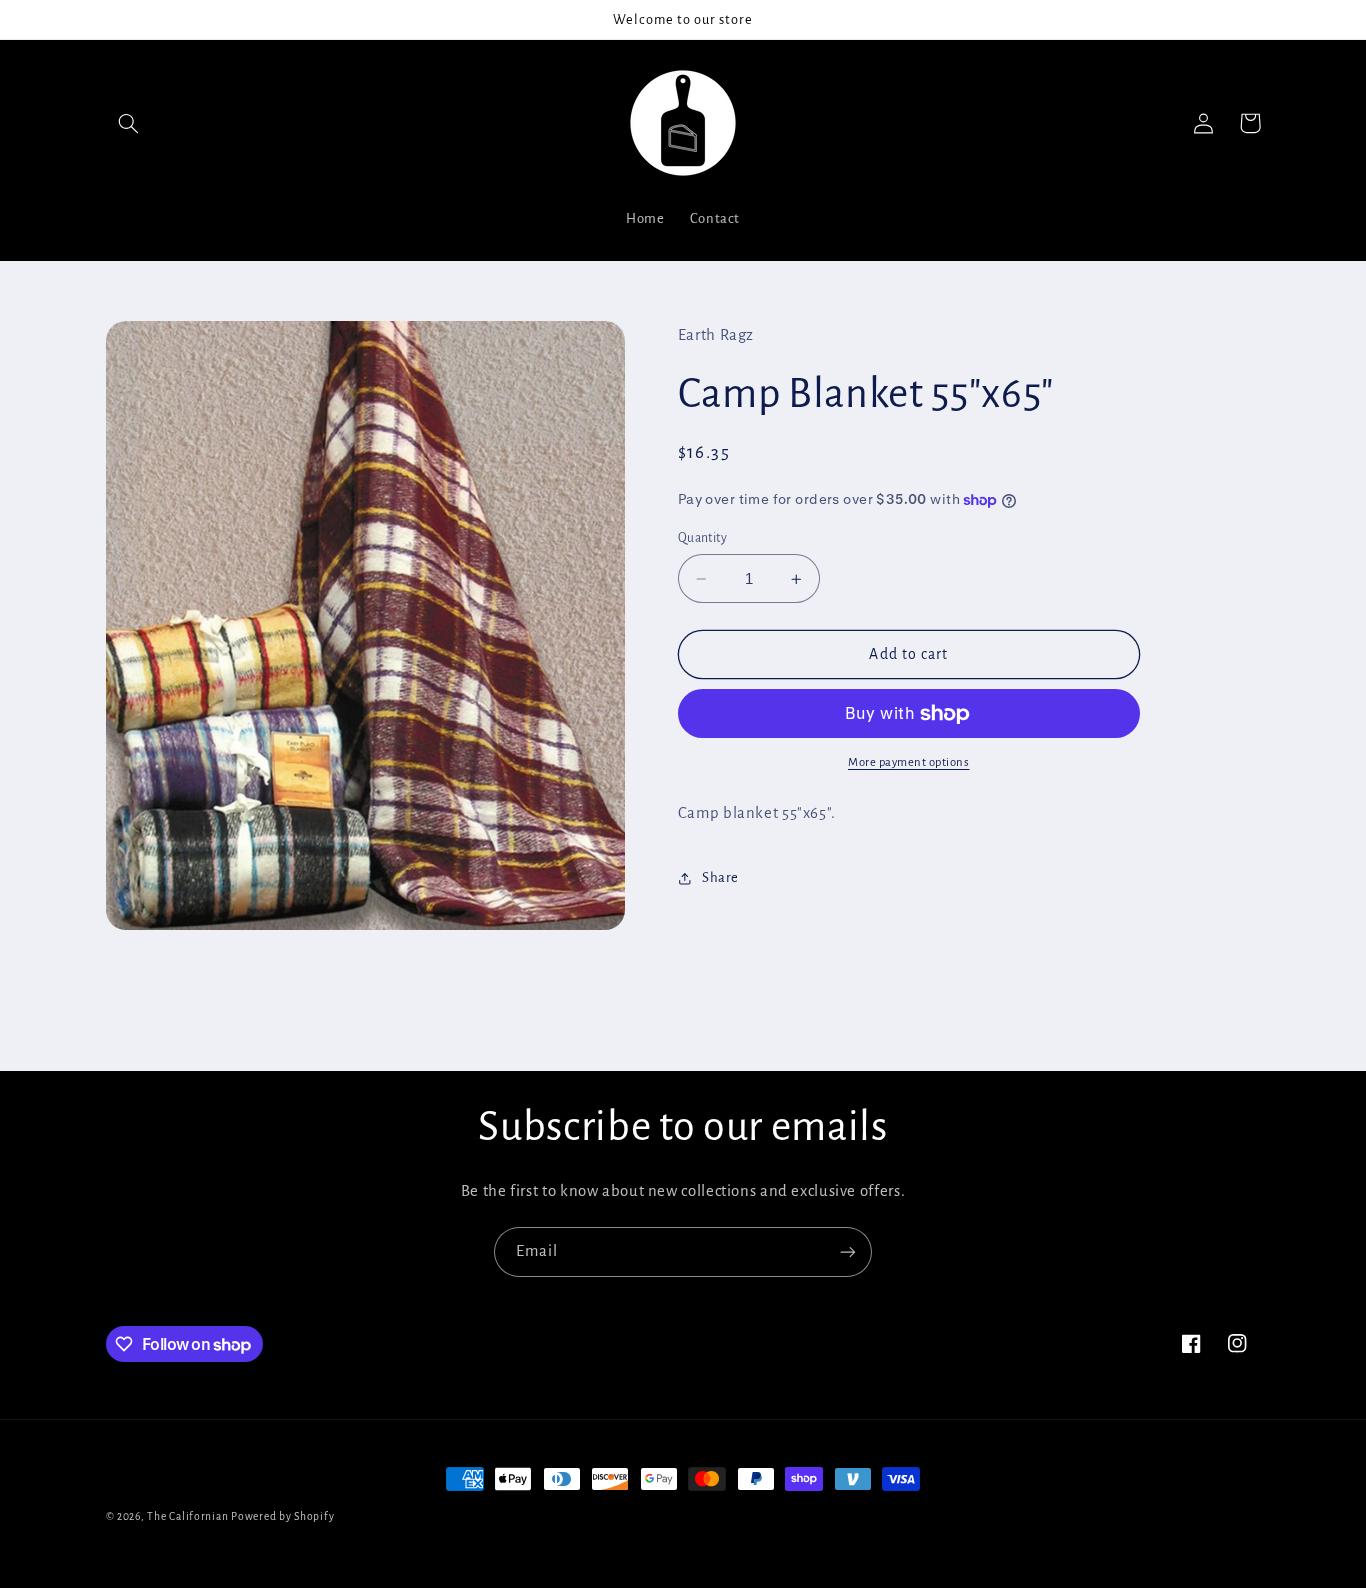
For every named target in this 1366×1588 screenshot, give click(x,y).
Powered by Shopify (282, 1516)
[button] (129, 123)
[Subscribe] (848, 1251)
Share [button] (720, 877)
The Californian (189, 1516)
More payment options (909, 762)
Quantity (702, 538)
